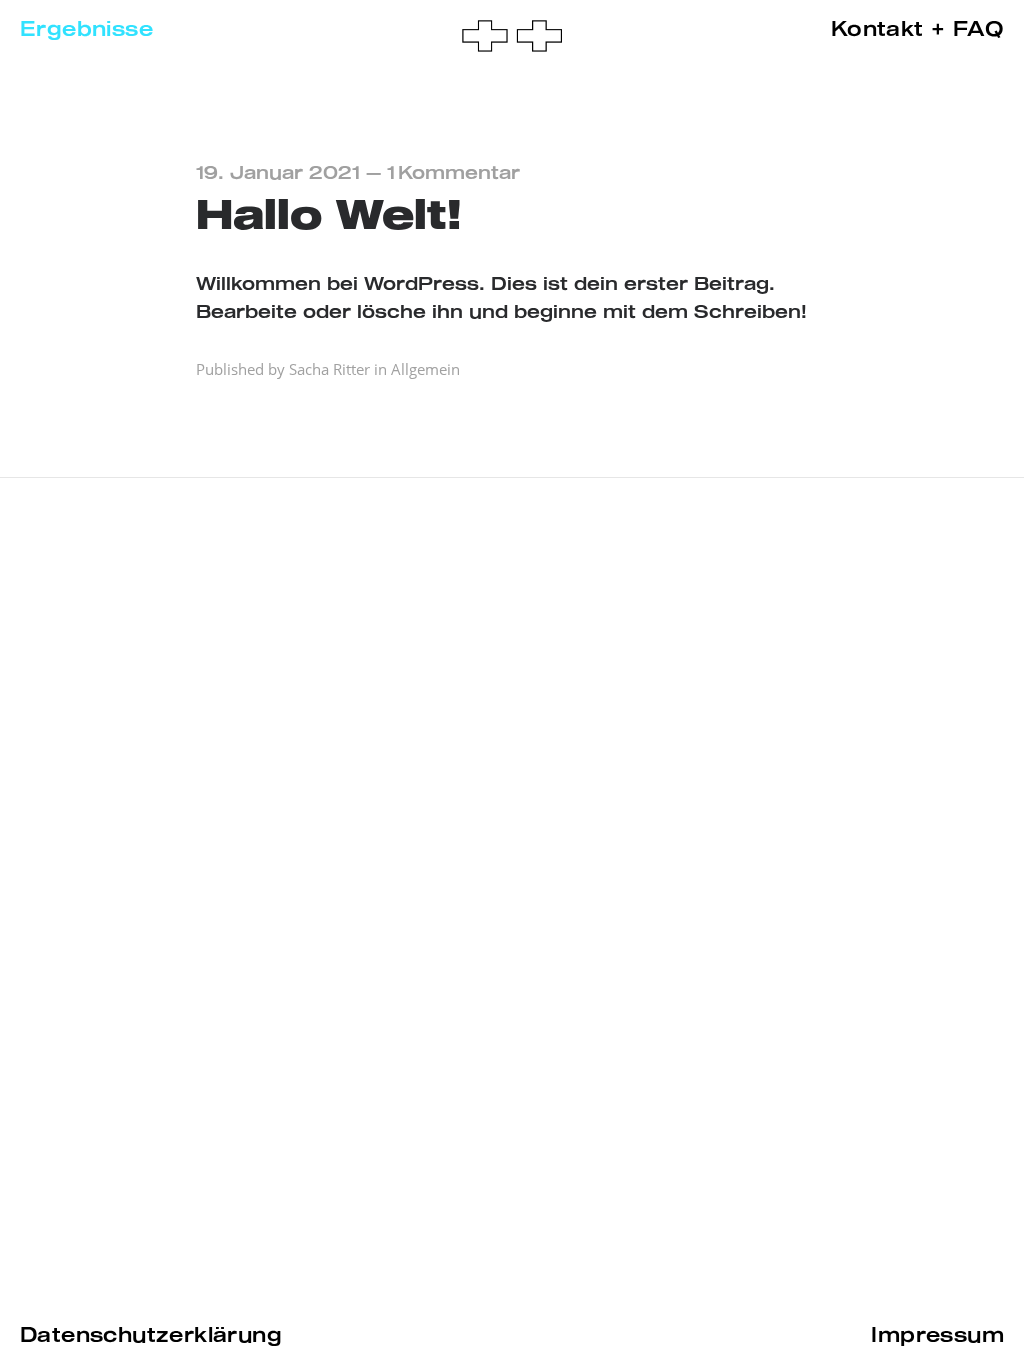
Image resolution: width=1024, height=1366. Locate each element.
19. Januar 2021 (278, 173)
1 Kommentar (453, 173)
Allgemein (425, 369)
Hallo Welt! (329, 216)
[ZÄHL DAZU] (512, 37)
